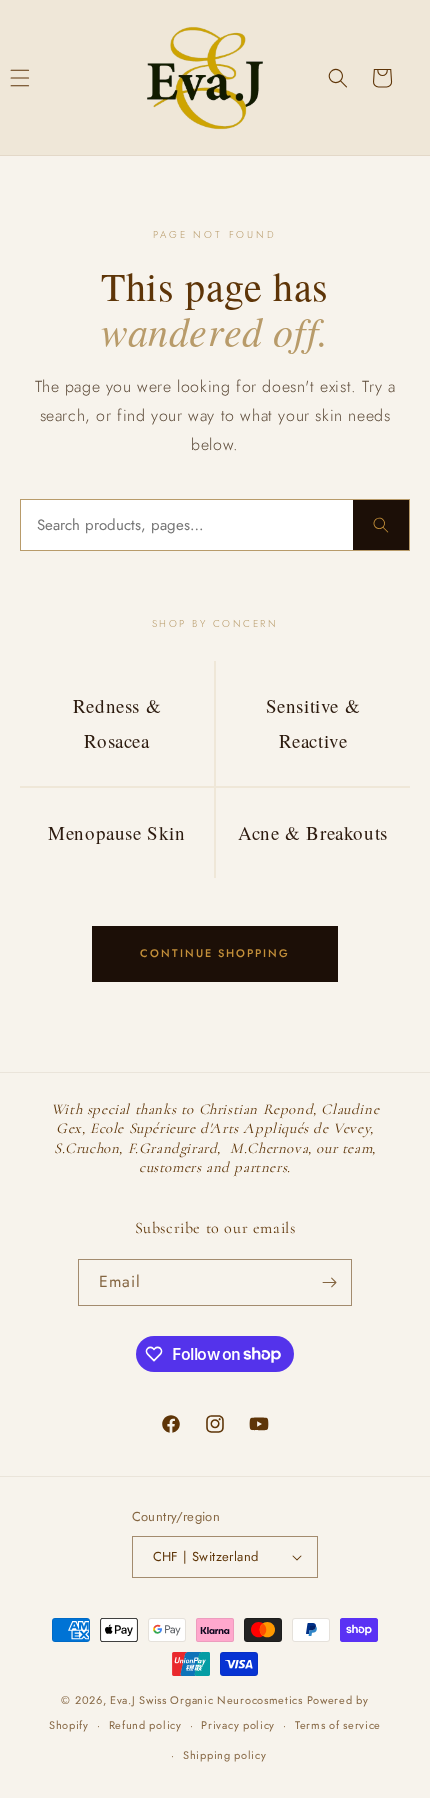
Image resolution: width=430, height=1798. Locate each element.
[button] (338, 78)
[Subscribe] (329, 1282)
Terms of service (338, 1725)
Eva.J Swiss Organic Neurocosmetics (206, 1700)
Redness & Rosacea (117, 722)
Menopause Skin (116, 832)
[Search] (381, 525)
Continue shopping (215, 953)
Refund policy (145, 1725)
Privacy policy (238, 1725)
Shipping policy (225, 1755)
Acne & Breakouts (313, 832)
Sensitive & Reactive (313, 722)
